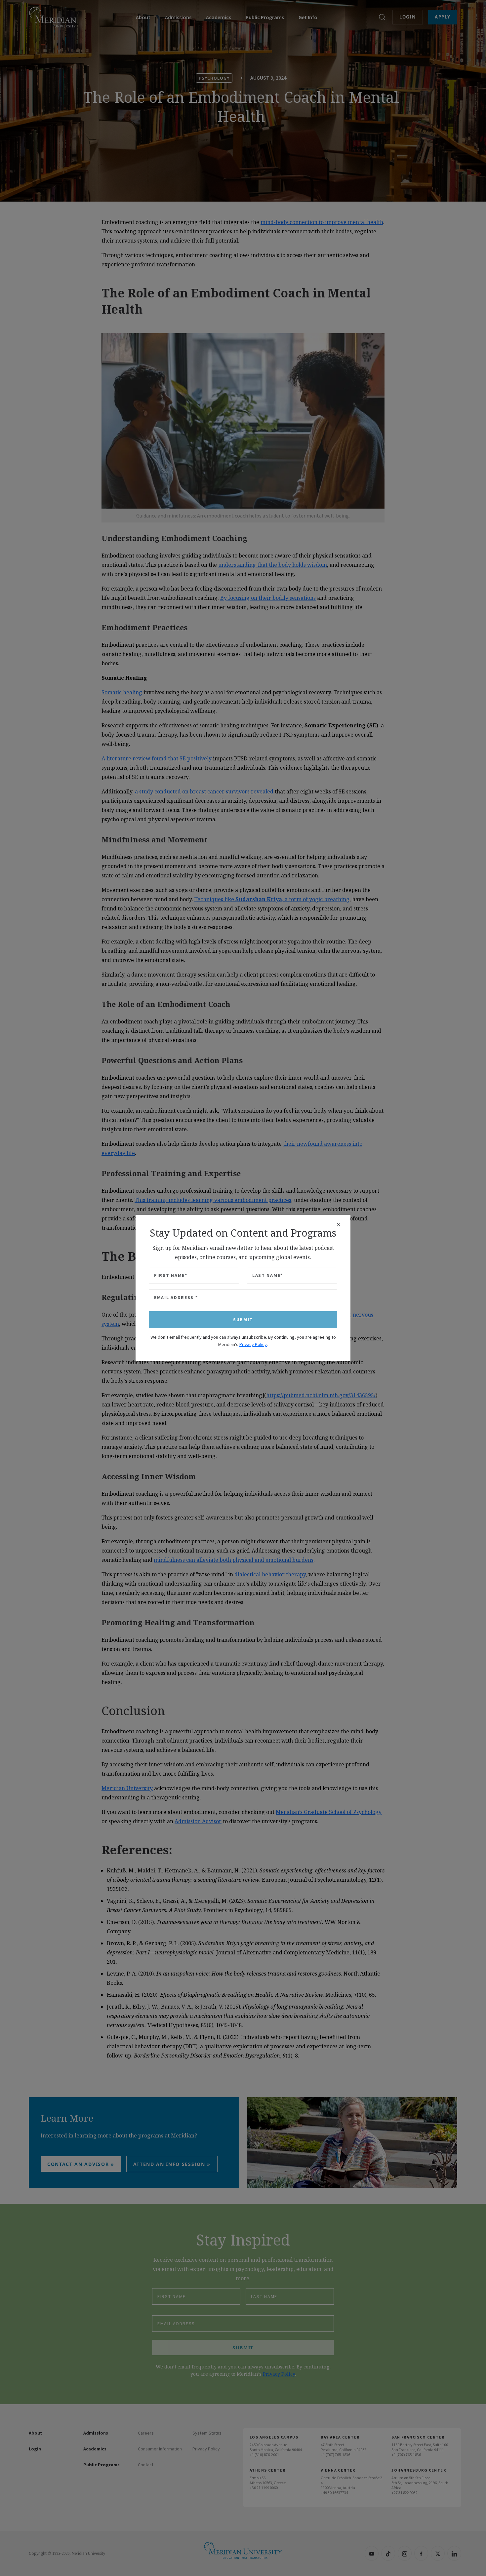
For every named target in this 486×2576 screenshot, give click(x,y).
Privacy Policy (253, 1344)
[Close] (339, 1225)
